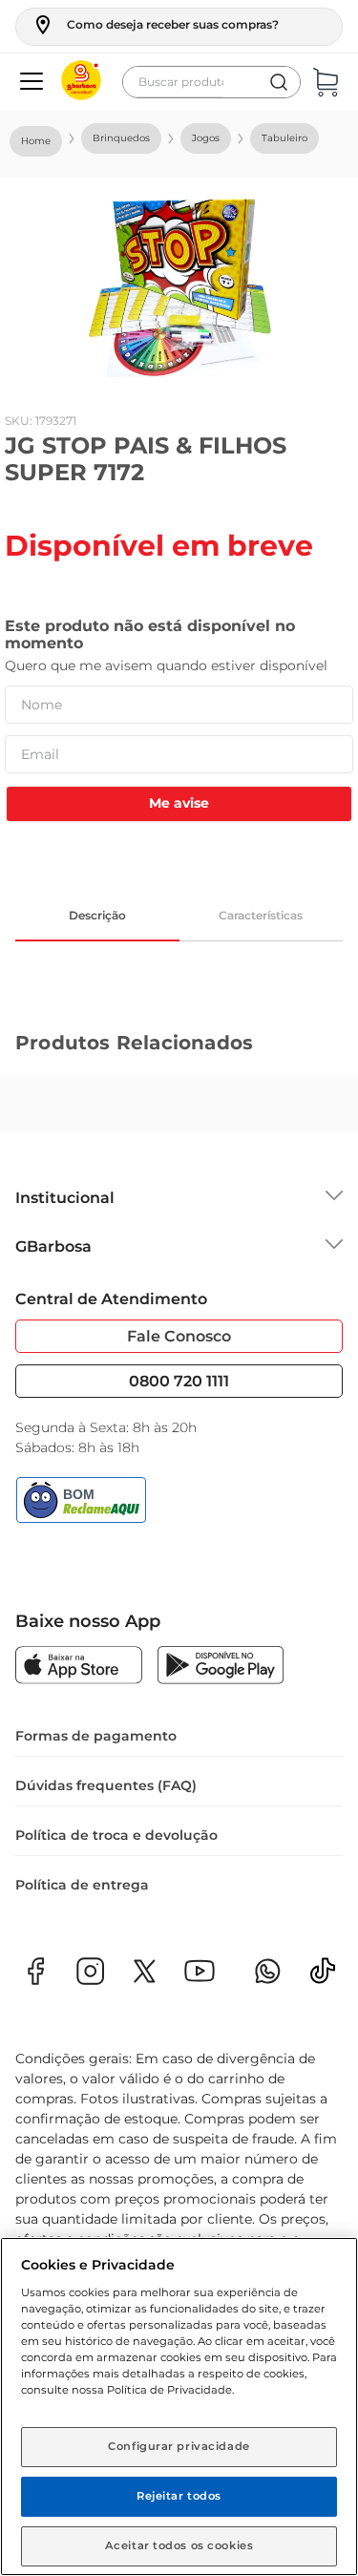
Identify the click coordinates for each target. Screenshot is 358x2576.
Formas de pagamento (96, 1736)
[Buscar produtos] (279, 82)
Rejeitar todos (179, 2496)
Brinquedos (121, 138)
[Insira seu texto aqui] (323, 1977)
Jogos (206, 138)
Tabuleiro (284, 138)
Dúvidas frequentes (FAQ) (106, 1785)
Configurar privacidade (179, 2446)
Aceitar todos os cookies (179, 2545)
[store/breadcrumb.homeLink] (36, 141)
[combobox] (211, 82)
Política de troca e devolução (116, 1835)
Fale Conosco (179, 1336)
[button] (155, 25)
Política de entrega (82, 1885)
